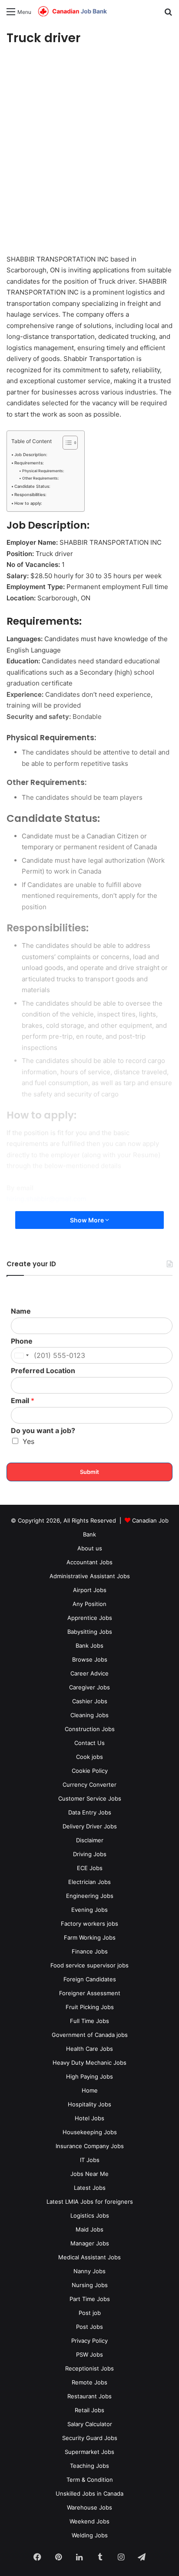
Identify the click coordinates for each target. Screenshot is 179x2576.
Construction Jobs (90, 1729)
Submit (89, 1472)
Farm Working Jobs (90, 1937)
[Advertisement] (89, 151)
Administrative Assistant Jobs (90, 1576)
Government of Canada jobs (90, 2035)
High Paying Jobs (89, 2076)
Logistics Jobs (90, 2215)
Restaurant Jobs (89, 2396)
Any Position (89, 1604)
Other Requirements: (40, 478)
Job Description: (31, 455)
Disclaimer (90, 1840)
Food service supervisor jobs (89, 1965)
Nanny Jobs (89, 2271)
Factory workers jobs (89, 1924)
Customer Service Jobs (90, 1798)
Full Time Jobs (89, 2021)
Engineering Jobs (90, 1896)
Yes (28, 1441)
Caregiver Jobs (89, 1687)
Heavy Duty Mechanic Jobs (89, 2063)
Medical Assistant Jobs (89, 2257)
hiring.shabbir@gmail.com (46, 1199)
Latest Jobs (90, 2188)
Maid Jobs (89, 2229)
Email (23, 1401)
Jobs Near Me (89, 2174)
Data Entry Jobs (90, 1812)
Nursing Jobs (90, 2285)
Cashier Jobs (90, 1701)
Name (21, 1311)
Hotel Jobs (89, 2118)
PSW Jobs (89, 2354)
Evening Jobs (89, 1910)
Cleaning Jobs (89, 1715)
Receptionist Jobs (89, 2368)
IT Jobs (90, 2160)
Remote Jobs (89, 2382)
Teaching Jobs (89, 2466)
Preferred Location (43, 1371)
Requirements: (29, 463)
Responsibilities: (30, 495)
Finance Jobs (90, 1951)
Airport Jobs (90, 1590)
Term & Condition (90, 2480)
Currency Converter (89, 1785)
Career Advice (89, 1673)
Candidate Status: (32, 486)
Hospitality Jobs (89, 2104)
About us (90, 1548)
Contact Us (89, 1743)
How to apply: (28, 503)
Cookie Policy (90, 1771)
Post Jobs (89, 2327)
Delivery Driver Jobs (90, 1826)
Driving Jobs (90, 1854)
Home (90, 2090)
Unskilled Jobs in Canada (89, 2493)
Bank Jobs (89, 1646)
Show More (88, 1220)
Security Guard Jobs (90, 2438)
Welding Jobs (90, 2535)
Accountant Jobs (89, 1562)
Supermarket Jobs (89, 2452)
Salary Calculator (90, 2424)
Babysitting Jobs (90, 1632)
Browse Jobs (90, 1659)
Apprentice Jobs (90, 1618)
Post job (90, 2313)
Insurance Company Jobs (90, 2146)
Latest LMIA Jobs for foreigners (90, 2202)
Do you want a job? (43, 1430)
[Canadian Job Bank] (73, 12)
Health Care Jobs (89, 2049)
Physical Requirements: (43, 471)
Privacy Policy (89, 2341)
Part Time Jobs (90, 2299)
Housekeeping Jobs (90, 2132)
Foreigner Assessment (90, 1993)
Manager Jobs (90, 2243)
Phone (22, 1341)
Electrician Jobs (89, 1882)
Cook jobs (89, 1757)
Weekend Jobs (89, 2521)
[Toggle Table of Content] (66, 443)
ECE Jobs (90, 1868)
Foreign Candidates (90, 1979)
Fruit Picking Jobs (90, 2007)
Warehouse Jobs (89, 2507)
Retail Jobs (89, 2410)
